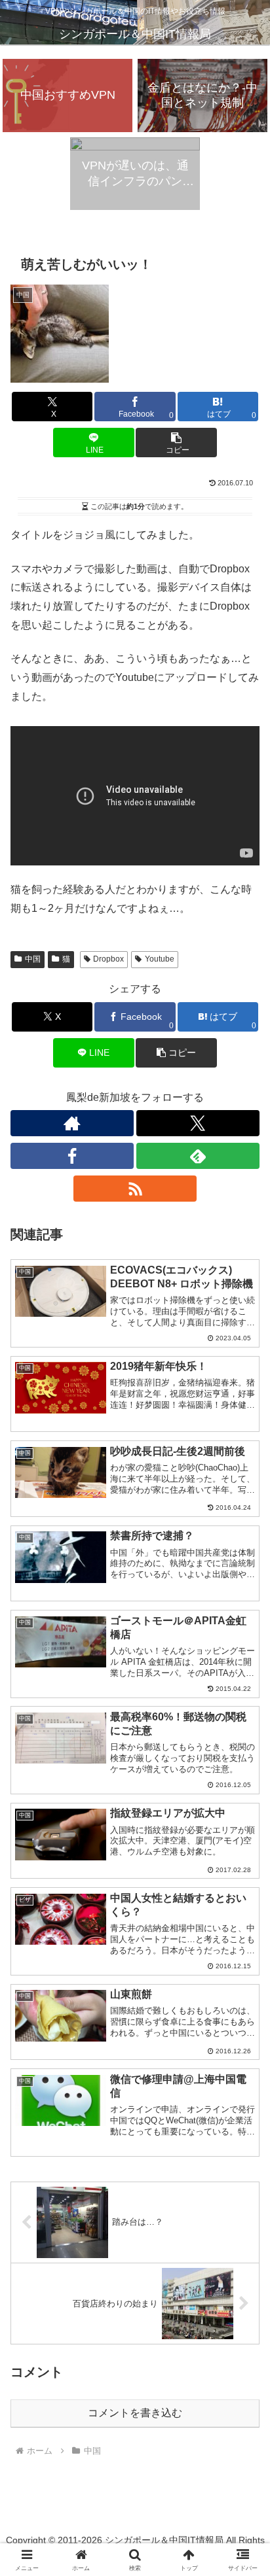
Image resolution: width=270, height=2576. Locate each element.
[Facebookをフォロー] (72, 1156)
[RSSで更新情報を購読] (135, 1189)
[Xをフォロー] (198, 1123)
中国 (33, 959)
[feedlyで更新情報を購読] (198, 1156)
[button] (176, 443)
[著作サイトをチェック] (72, 1123)
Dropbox (108, 959)
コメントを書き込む (135, 2413)
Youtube (160, 959)
